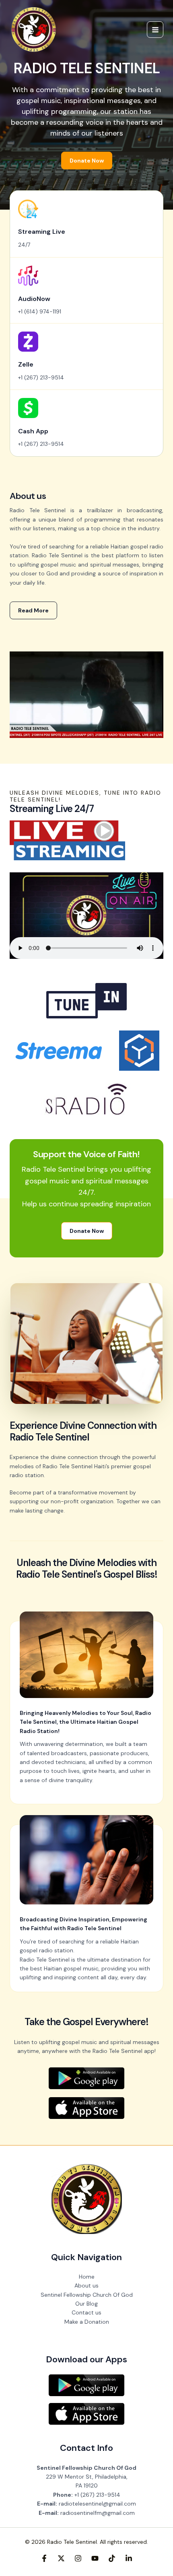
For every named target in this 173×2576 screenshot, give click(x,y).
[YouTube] (95, 2558)
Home (87, 2277)
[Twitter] (61, 2558)
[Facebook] (44, 2558)
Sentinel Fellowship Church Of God (87, 2295)
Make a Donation (87, 2322)
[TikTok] (112, 2558)
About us (86, 2285)
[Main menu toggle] (155, 30)
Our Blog (86, 2304)
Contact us (86, 2312)
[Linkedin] (129, 2558)
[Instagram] (78, 2558)
